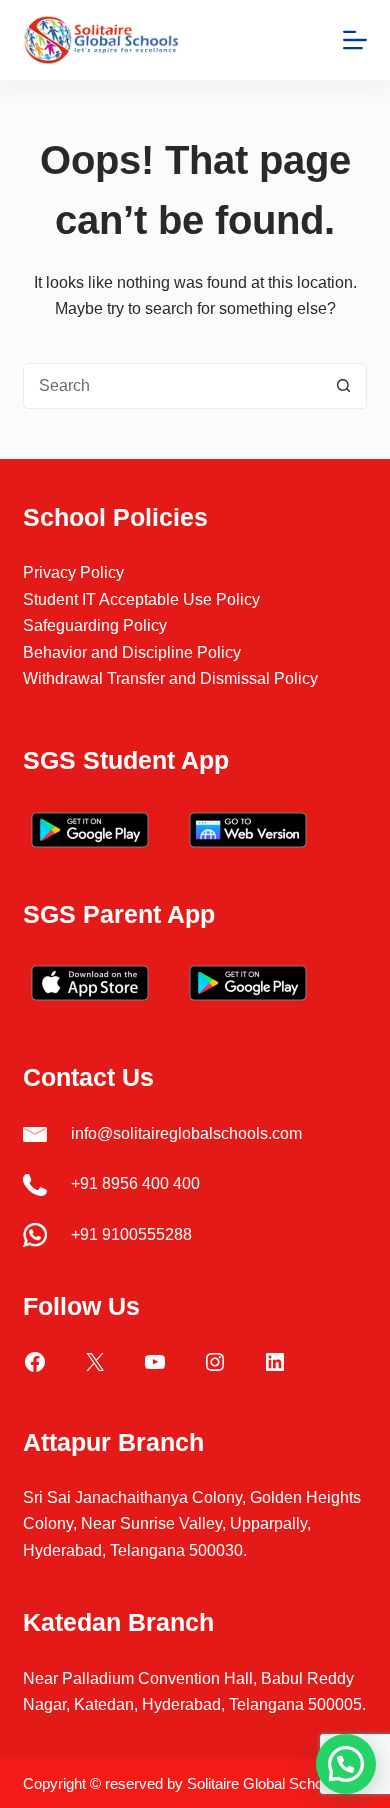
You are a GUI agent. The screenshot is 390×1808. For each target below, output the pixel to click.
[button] (346, 1764)
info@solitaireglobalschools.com (186, 1133)
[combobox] (172, 386)
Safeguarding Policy (95, 625)
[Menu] (355, 40)
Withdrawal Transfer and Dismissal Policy (170, 678)
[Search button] (344, 386)
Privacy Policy (73, 572)
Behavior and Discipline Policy (132, 652)
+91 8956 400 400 (135, 1183)
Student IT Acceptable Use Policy (141, 599)
